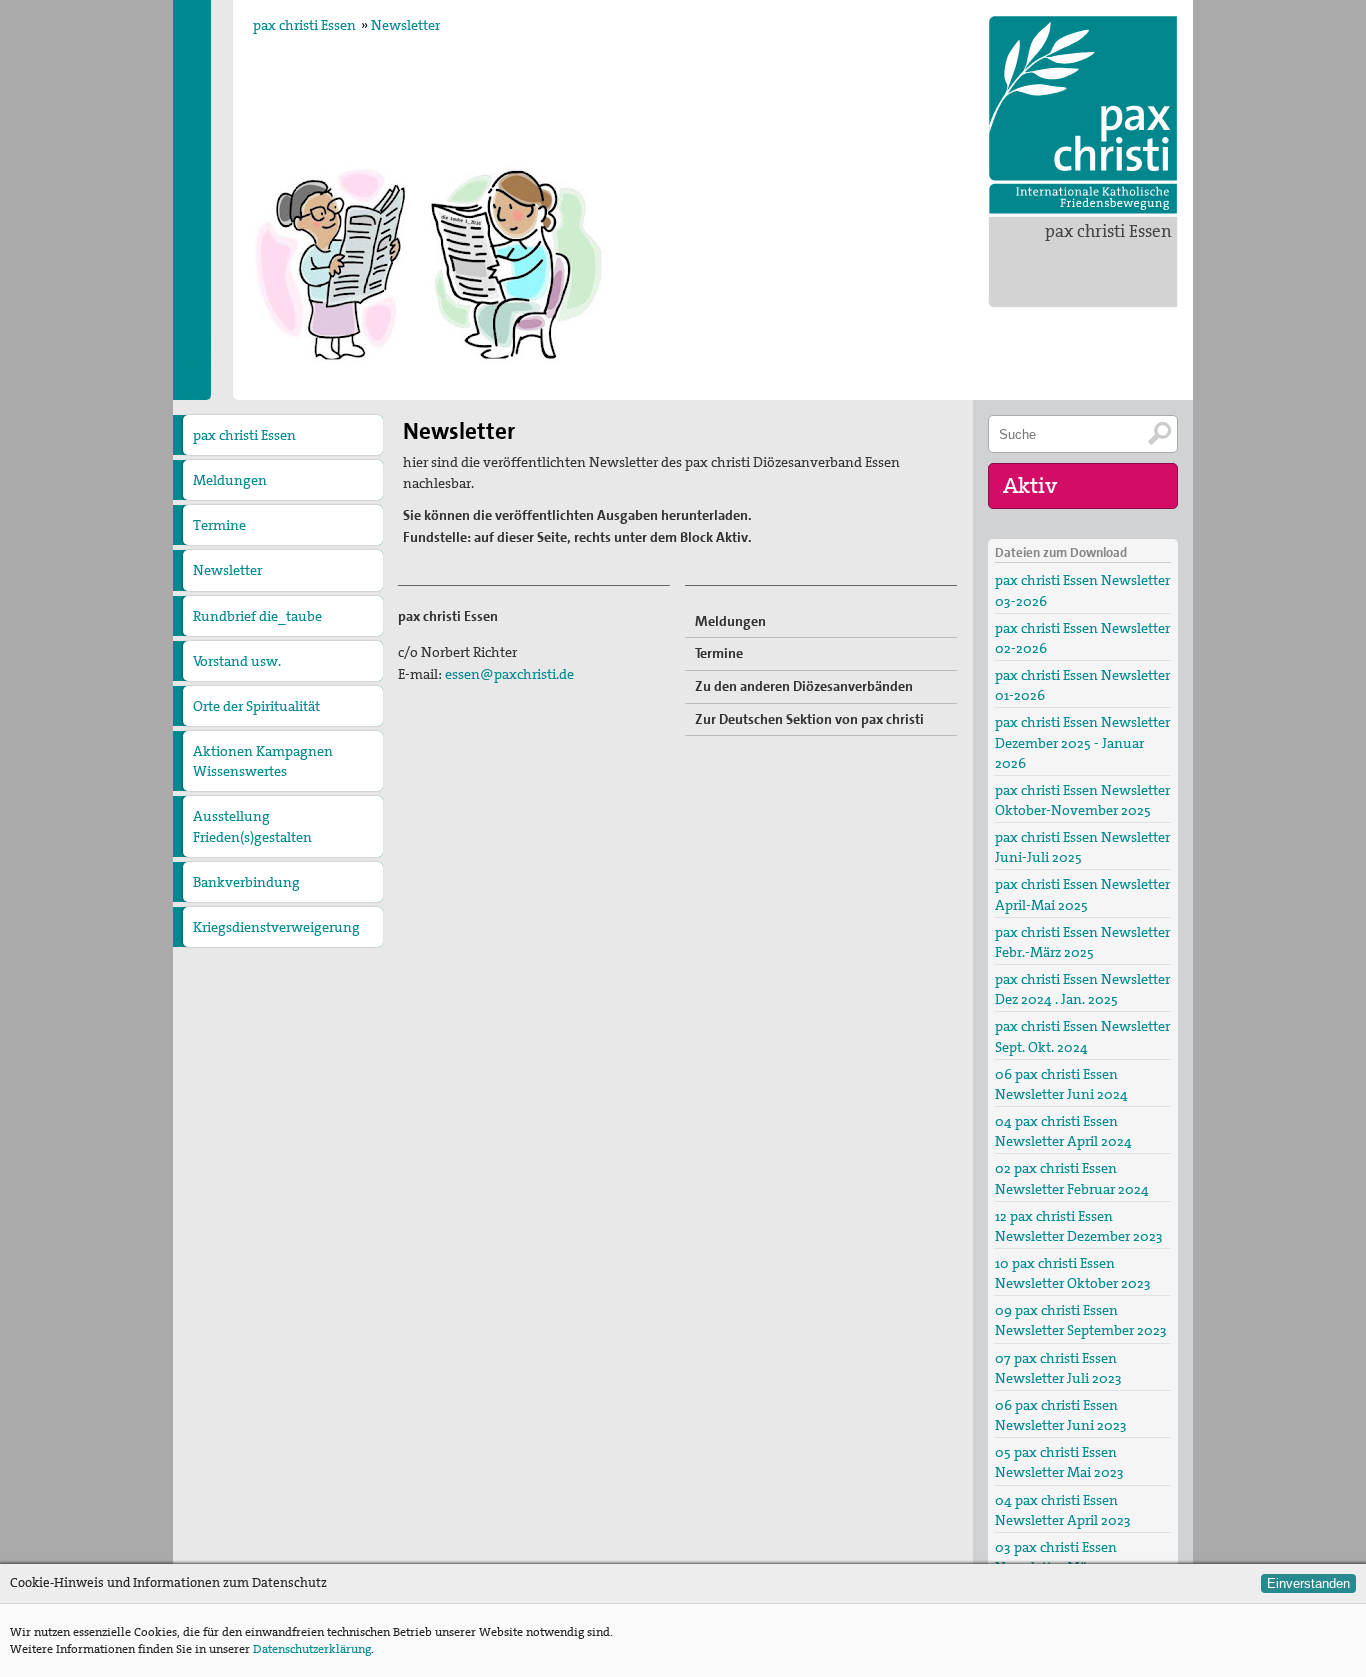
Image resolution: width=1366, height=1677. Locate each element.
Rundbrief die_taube (257, 616)
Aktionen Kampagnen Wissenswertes (263, 761)
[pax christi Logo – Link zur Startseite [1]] (1083, 115)
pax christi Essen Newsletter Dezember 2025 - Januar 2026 (1082, 742)
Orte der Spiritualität (256, 706)
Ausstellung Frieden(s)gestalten (252, 826)
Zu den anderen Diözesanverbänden (804, 686)
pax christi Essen (1108, 231)
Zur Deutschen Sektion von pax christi (809, 719)
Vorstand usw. (237, 661)
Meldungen (230, 480)
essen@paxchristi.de (509, 674)
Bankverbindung (246, 882)
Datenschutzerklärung (312, 1649)
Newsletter (405, 25)
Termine (219, 525)
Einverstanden (1308, 1583)
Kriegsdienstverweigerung (276, 927)
